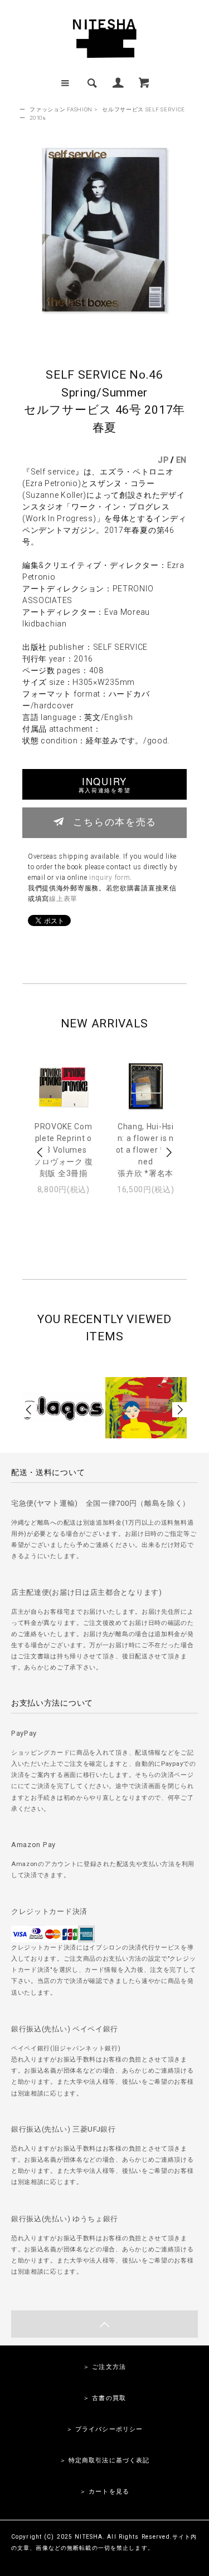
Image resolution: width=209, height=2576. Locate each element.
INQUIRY (104, 784)
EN (181, 460)
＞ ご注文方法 (104, 2367)
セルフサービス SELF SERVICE (144, 109)
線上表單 (63, 899)
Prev (41, 1152)
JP (163, 460)
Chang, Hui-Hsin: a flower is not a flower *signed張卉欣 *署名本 (146, 1150)
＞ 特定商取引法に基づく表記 (105, 2460)
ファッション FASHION (61, 109)
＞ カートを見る (104, 2492)
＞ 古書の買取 (104, 2398)
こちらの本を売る (115, 821)
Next (168, 1152)
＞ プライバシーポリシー (104, 2429)
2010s (38, 118)
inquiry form (110, 878)
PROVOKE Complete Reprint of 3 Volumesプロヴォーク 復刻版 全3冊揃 (63, 1150)
